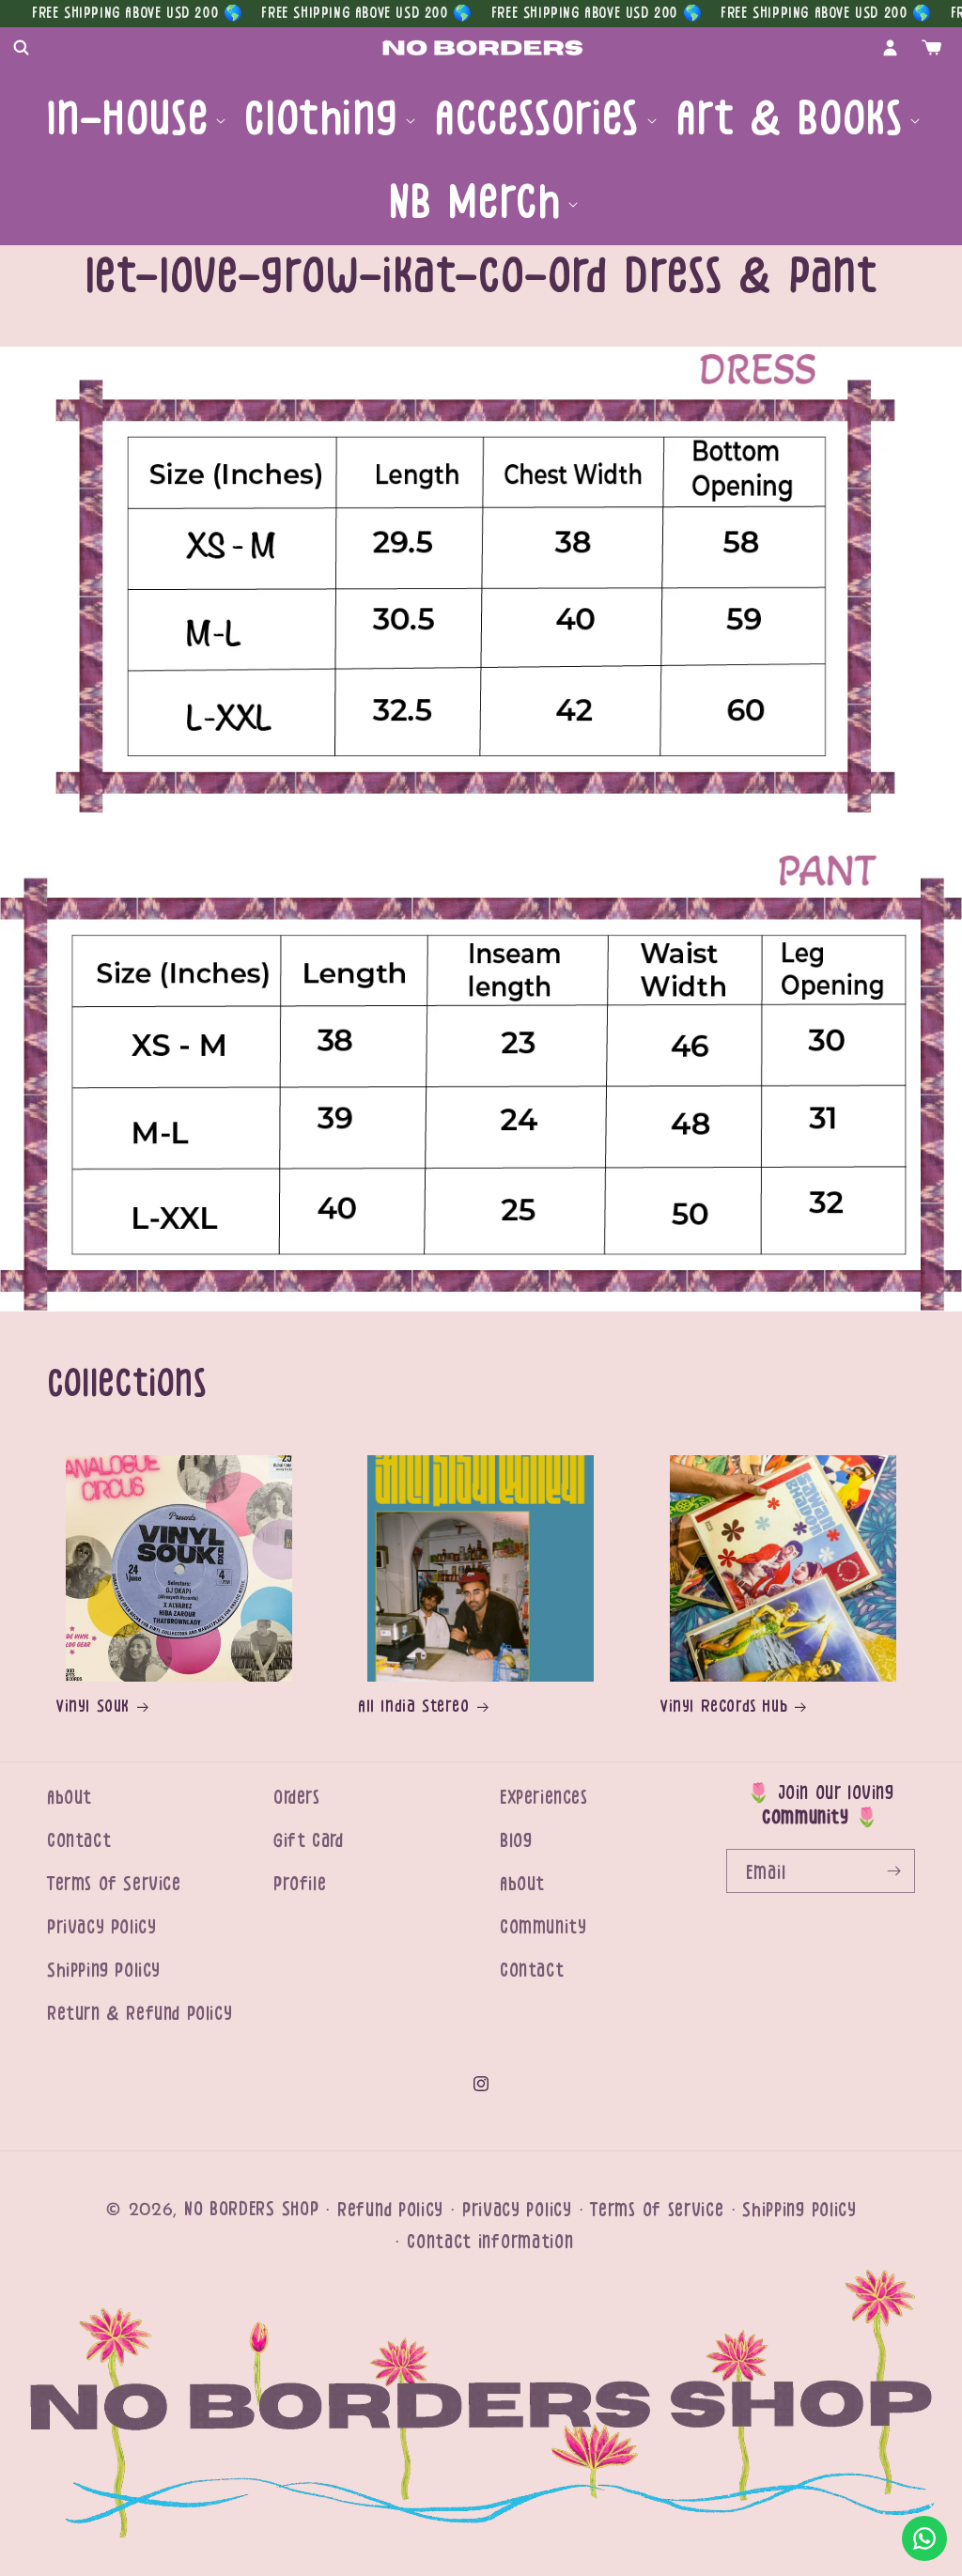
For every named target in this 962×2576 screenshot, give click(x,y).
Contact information (490, 2242)
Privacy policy (517, 2210)
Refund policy (390, 2210)
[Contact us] (924, 2538)
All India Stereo (414, 1707)
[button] (21, 48)
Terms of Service (114, 1884)
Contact (79, 1841)
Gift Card (308, 1841)
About (70, 1798)
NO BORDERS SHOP (252, 2209)
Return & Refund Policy (140, 2014)
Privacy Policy (101, 1927)
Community (543, 1927)
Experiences (544, 1798)
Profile (300, 1884)
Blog (516, 1841)
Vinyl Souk (93, 1707)
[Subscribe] (893, 1871)
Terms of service (657, 2210)
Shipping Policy (104, 1971)
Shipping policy (799, 2210)
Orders (297, 1798)
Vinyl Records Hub (724, 1707)
